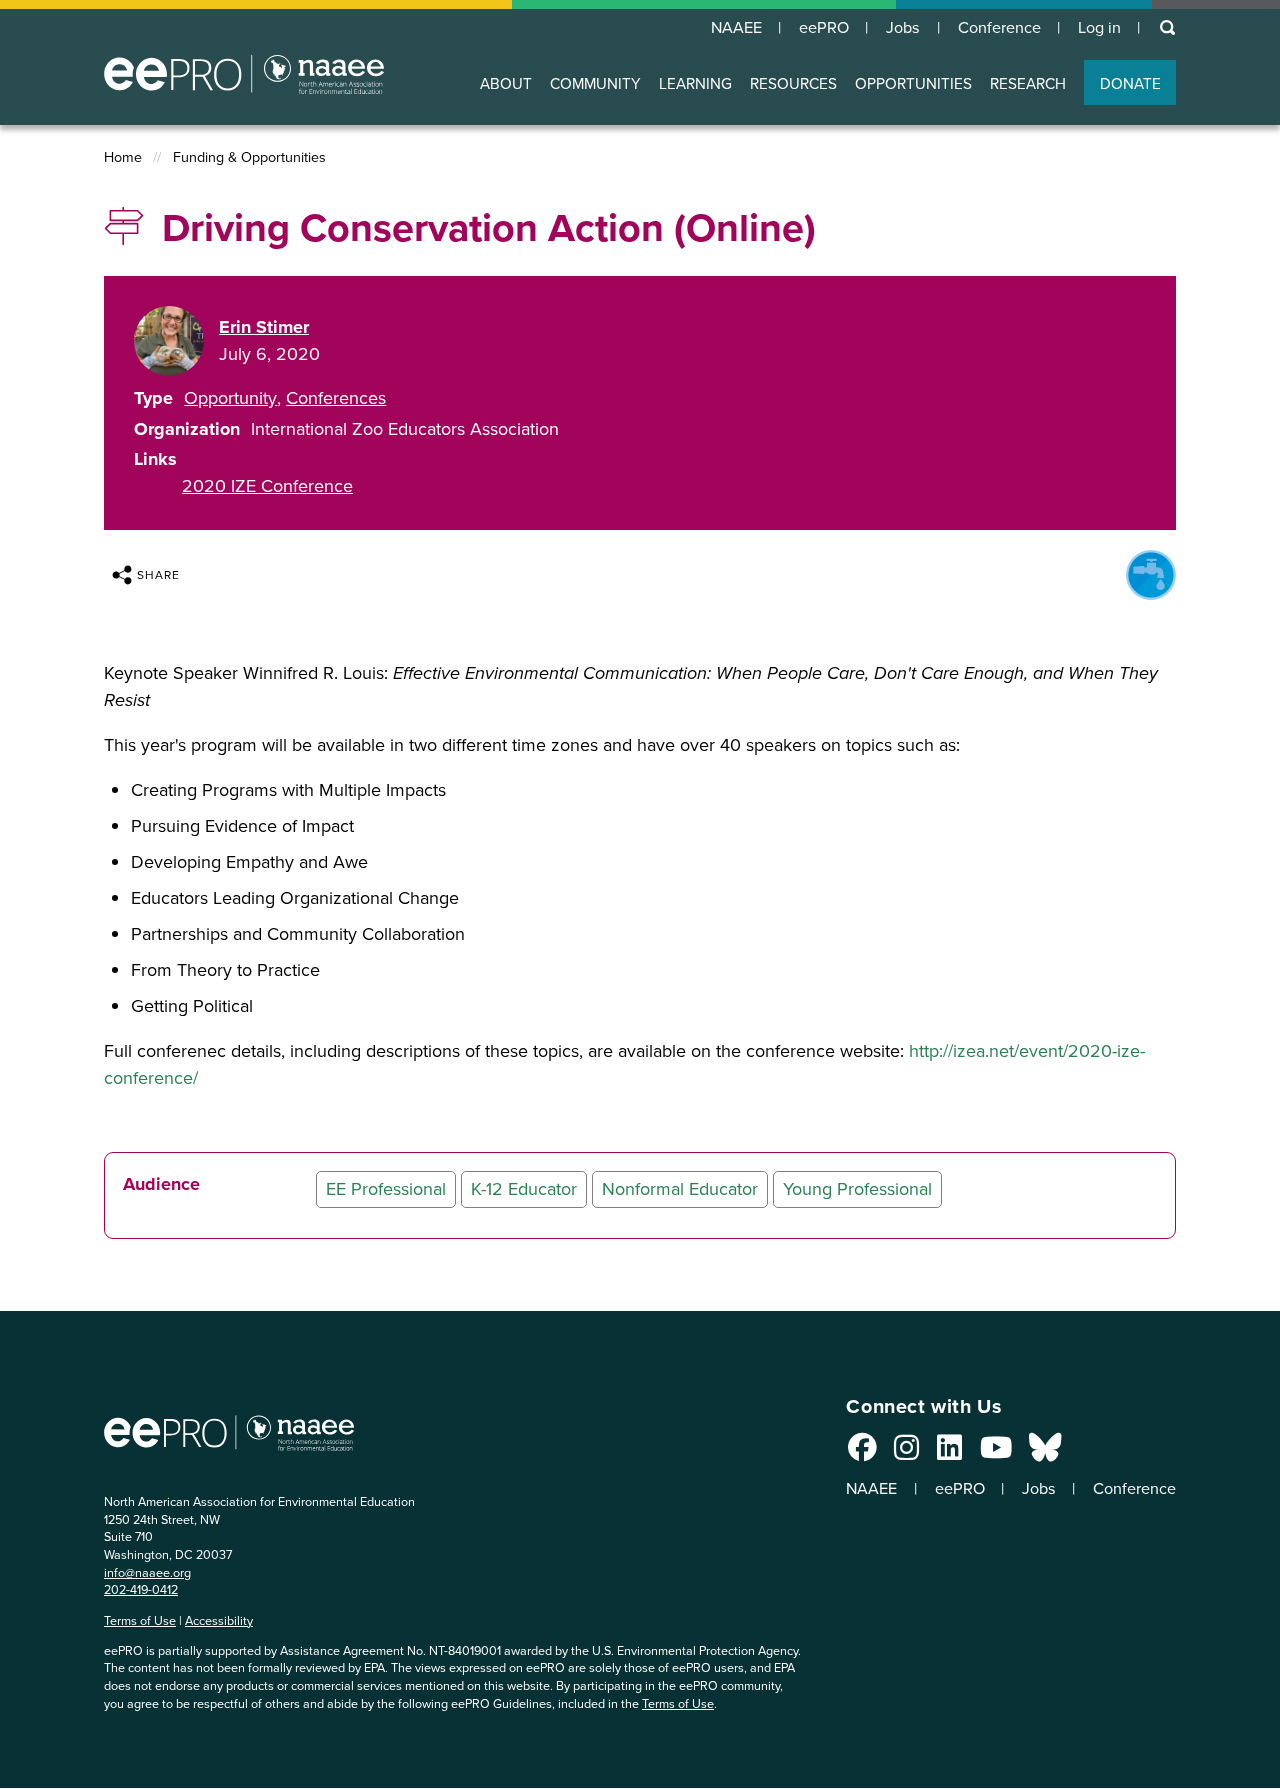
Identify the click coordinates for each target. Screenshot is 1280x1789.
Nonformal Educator (680, 1189)
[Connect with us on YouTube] (996, 1453)
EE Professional (386, 1189)
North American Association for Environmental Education (244, 74)
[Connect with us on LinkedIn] (949, 1453)
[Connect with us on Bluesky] (1045, 1453)
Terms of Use (140, 1620)
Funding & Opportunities (249, 157)
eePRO (824, 28)
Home (123, 157)
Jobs (903, 28)
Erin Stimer (264, 327)
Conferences (336, 398)
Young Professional (857, 1189)
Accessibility (219, 1620)
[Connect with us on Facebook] (862, 1453)
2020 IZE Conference (267, 486)
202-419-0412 (141, 1589)
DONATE (1130, 83)
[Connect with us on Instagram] (906, 1453)
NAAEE (736, 28)
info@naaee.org (147, 1572)
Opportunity (230, 398)
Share (158, 575)
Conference (999, 28)
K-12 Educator (524, 1189)
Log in (1099, 28)
